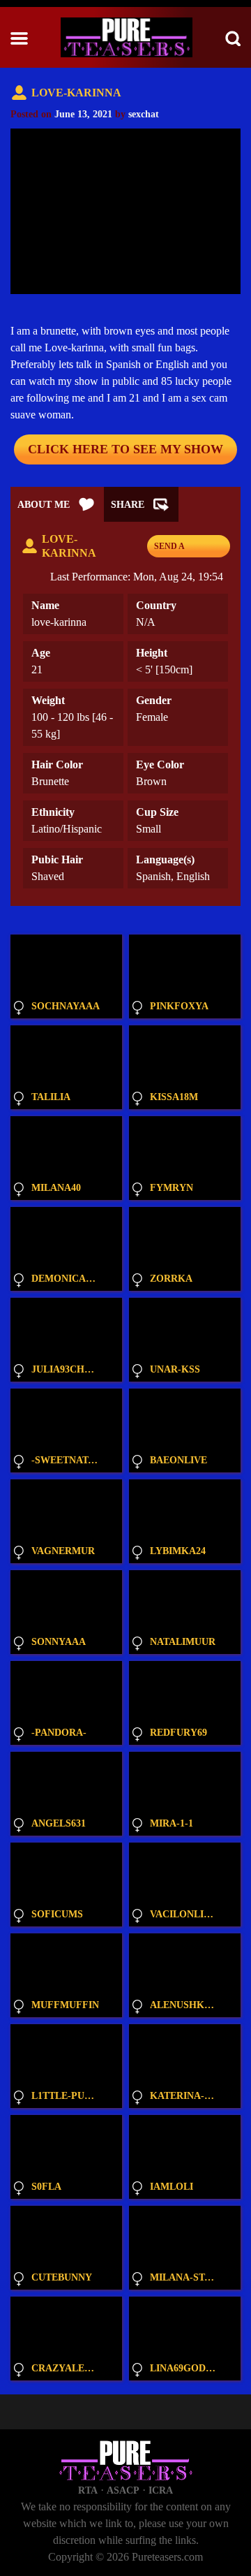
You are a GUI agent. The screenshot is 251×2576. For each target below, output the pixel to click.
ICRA (161, 2490)
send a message (175, 549)
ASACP (123, 2490)
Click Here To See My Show (125, 449)
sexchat (144, 114)
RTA (88, 2490)
